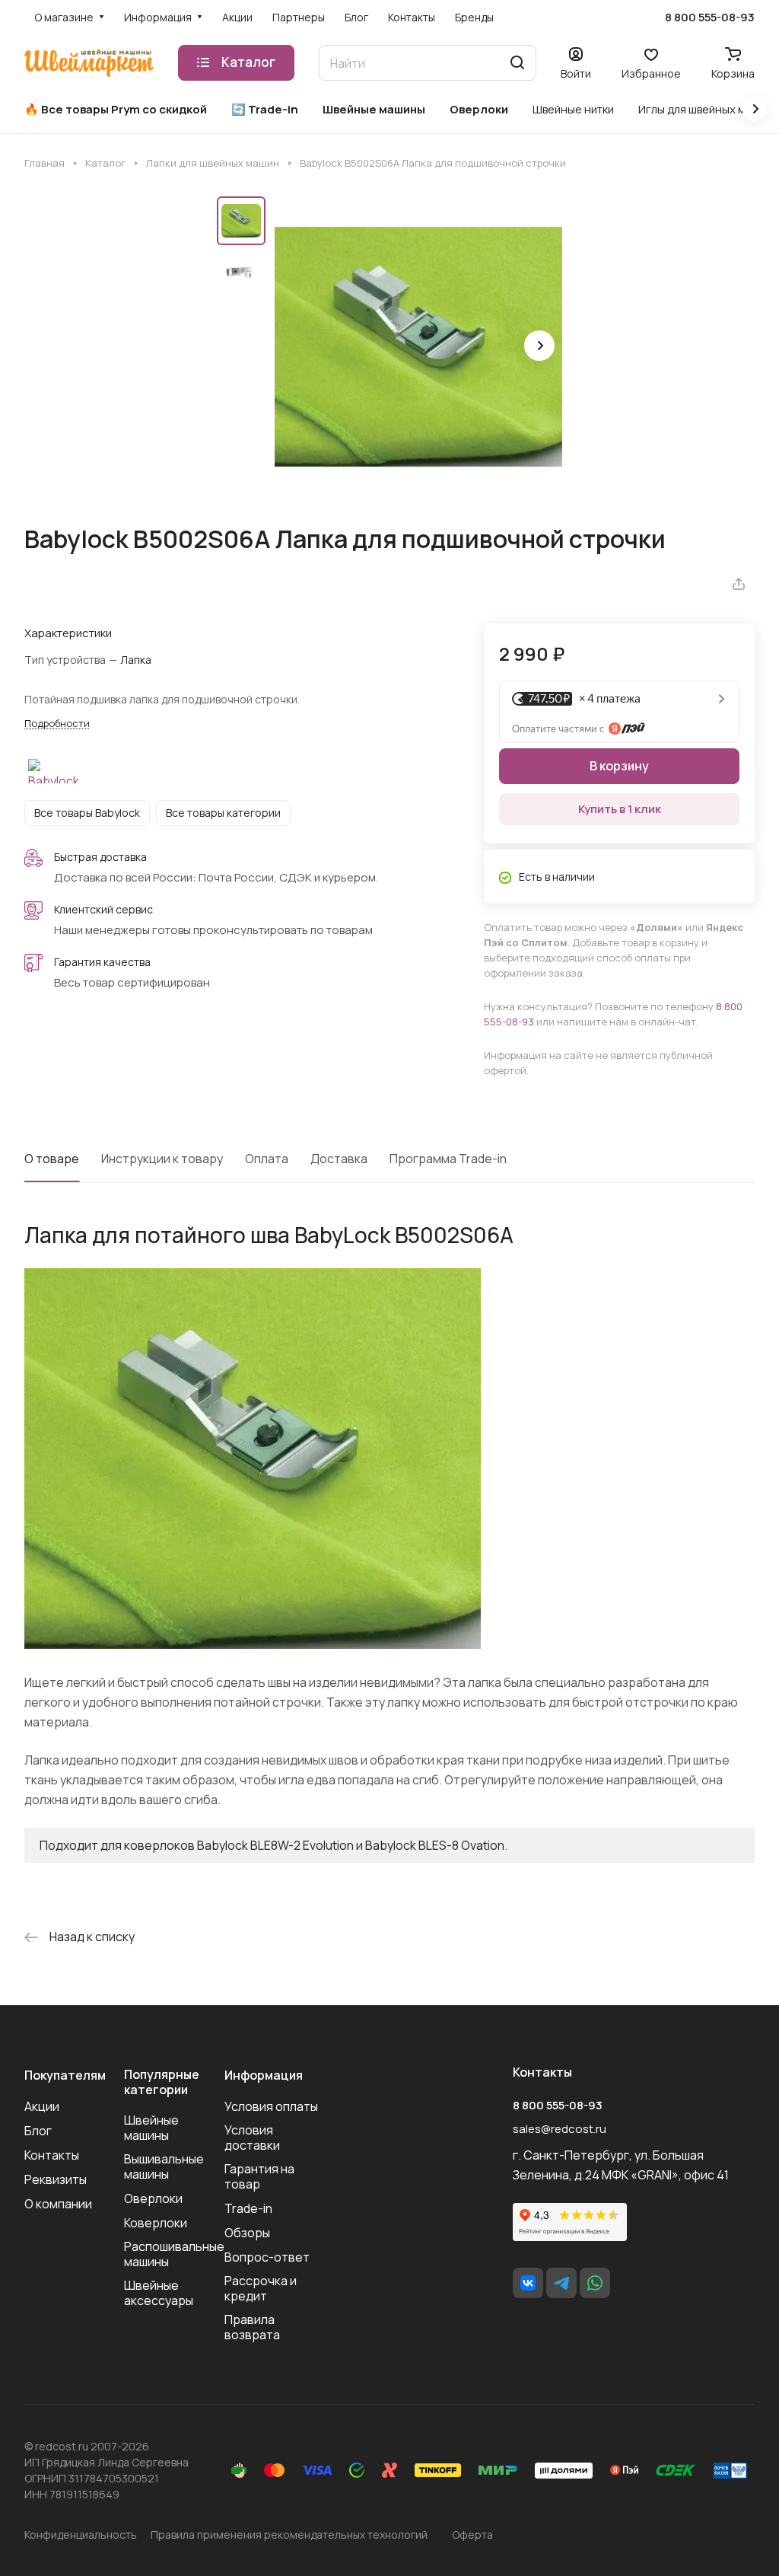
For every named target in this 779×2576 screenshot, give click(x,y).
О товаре (52, 1159)
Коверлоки (156, 2223)
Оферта (472, 2535)
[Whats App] (595, 2283)
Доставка (339, 1159)
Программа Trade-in (448, 1159)
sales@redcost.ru (560, 2129)
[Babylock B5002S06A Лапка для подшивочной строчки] (418, 347)
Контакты (52, 2155)
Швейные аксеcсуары (159, 2293)
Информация (264, 2075)
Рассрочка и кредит (261, 2288)
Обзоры (247, 2233)
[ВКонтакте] (528, 2283)
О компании (58, 2204)
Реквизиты (56, 2179)
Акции (42, 2106)
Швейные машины (151, 2128)
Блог (38, 2131)
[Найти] (517, 63)
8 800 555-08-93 (710, 18)
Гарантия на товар (259, 2176)
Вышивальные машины (164, 2166)
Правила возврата (252, 2327)
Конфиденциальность (81, 2535)
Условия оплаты (271, 2106)
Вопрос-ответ (267, 2257)
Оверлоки (153, 2198)
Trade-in (248, 2208)
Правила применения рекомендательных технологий (289, 2535)
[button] (539, 346)
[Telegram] (561, 2283)
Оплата (267, 1159)
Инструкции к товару (162, 1159)
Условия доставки (252, 2138)
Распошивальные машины (174, 2254)
